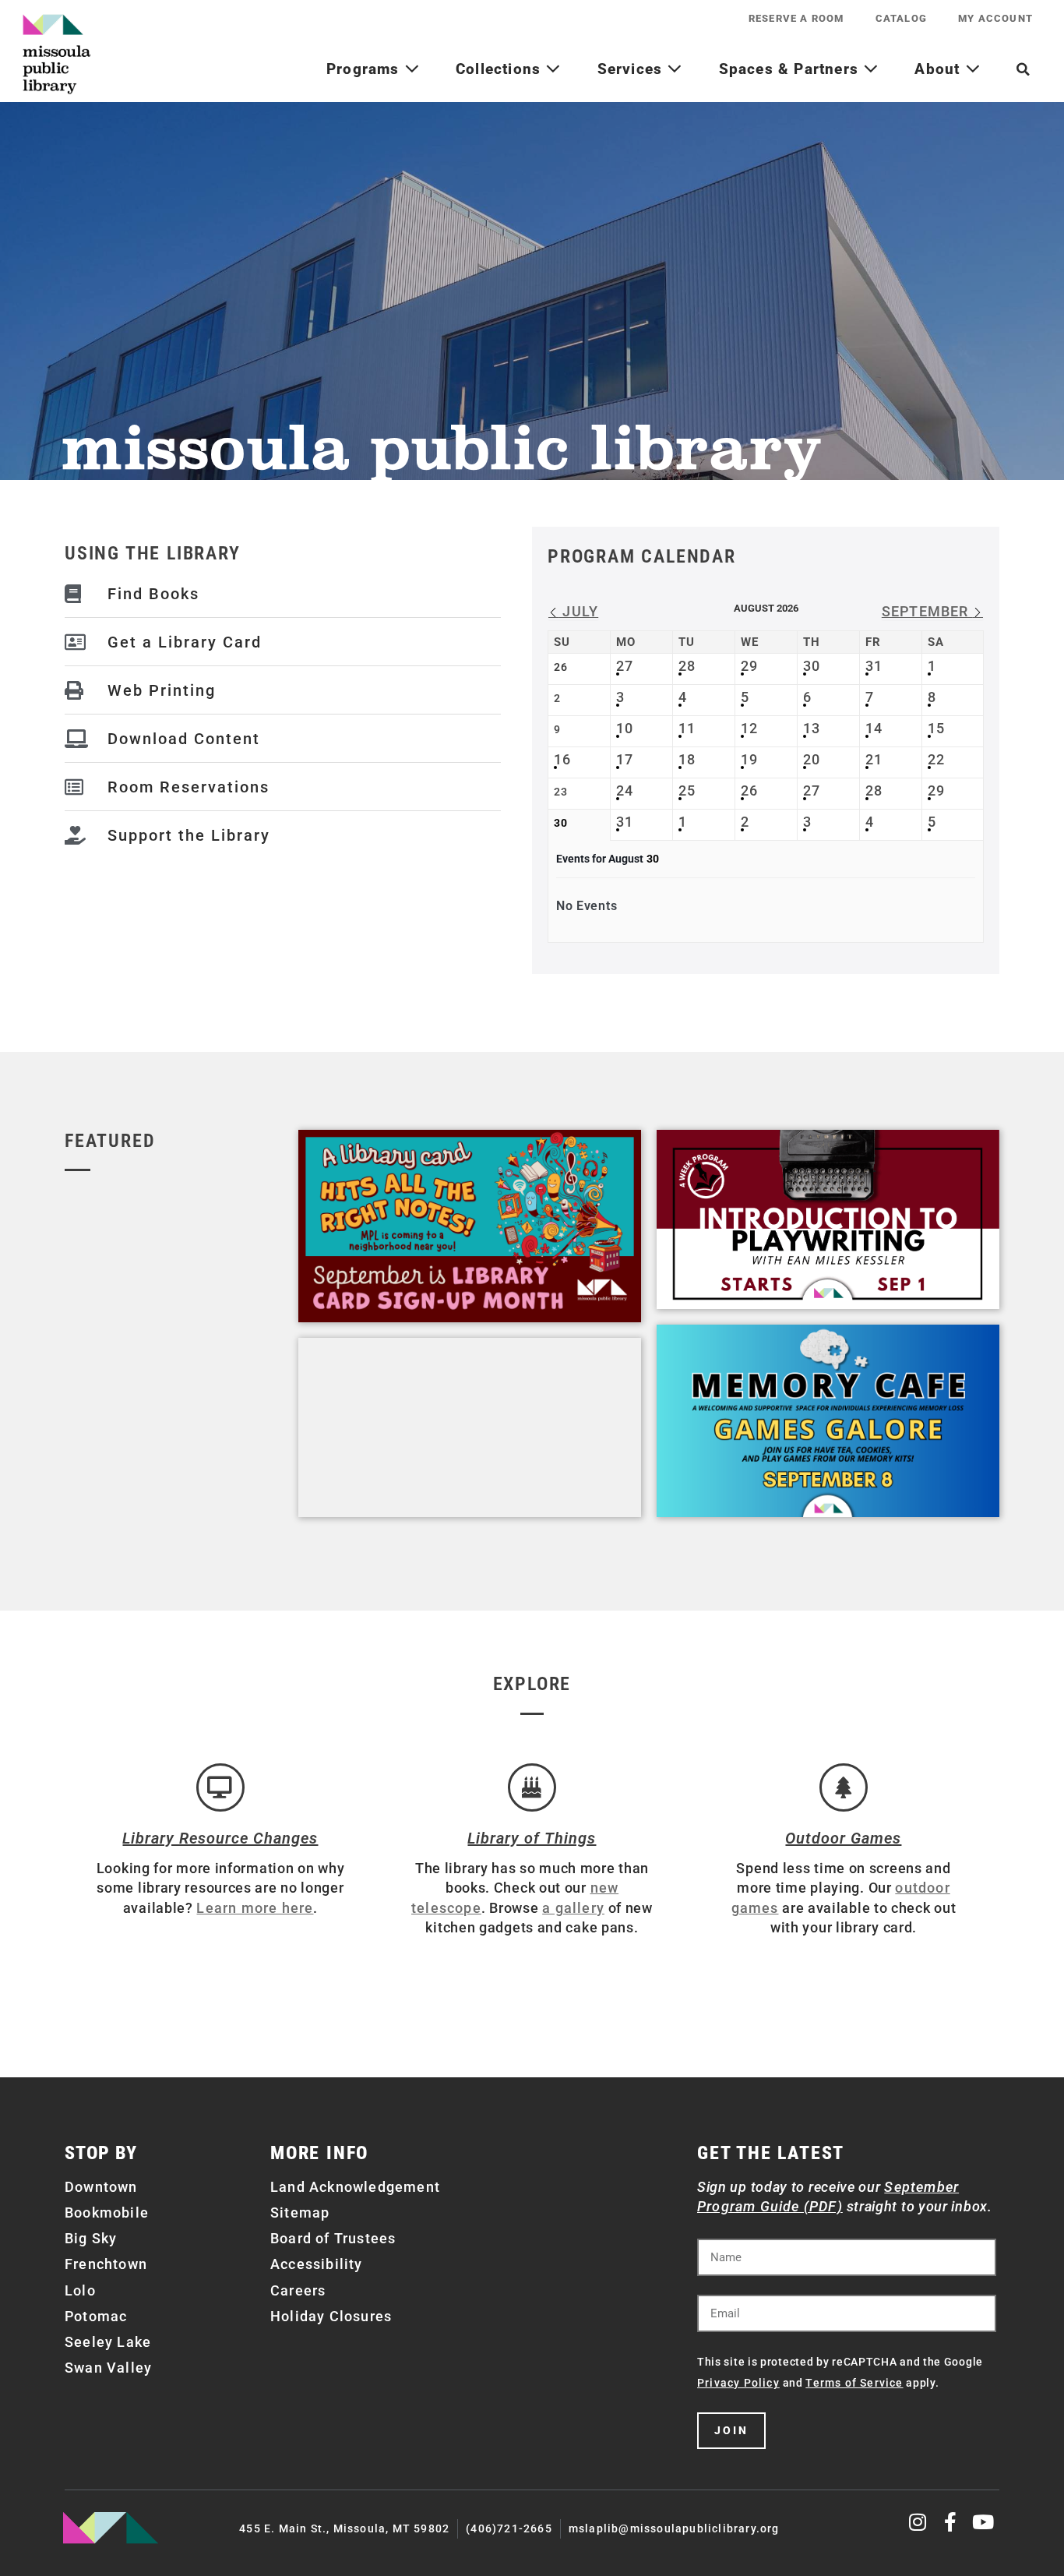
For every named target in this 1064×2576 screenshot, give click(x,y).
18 (687, 759)
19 (749, 759)
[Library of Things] (532, 1787)
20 (812, 759)
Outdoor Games (843, 1838)
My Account (995, 18)
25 (687, 790)
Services (632, 69)
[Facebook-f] (951, 2522)
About (939, 69)
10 (625, 728)
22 (936, 759)
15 (936, 728)
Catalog (901, 18)
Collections (500, 69)
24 (625, 790)
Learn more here (255, 1908)
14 (874, 728)
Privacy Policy (738, 2383)
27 (625, 666)
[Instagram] (919, 2522)
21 (874, 759)
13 (812, 728)
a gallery (573, 1908)
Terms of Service (854, 2383)
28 (687, 666)
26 (749, 790)
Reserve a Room (796, 18)
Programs (365, 69)
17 (625, 759)
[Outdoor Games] (844, 1787)
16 (562, 759)
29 (749, 666)
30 (812, 666)
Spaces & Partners (791, 69)
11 (687, 728)
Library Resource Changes (220, 1838)
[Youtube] (983, 2522)
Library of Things (532, 1838)
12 (749, 728)
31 (874, 666)
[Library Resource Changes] (220, 1787)
